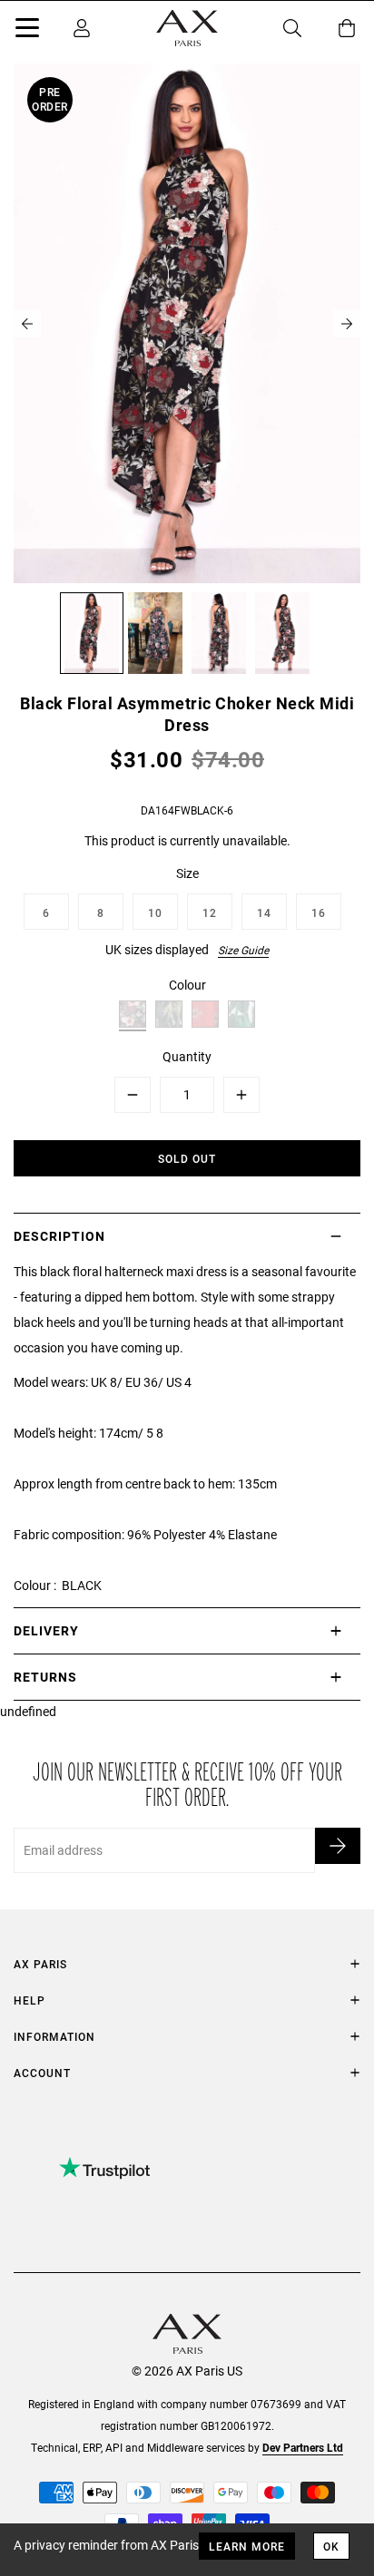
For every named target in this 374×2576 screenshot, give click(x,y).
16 (319, 912)
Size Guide (243, 950)
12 (210, 912)
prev (27, 324)
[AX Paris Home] (187, 28)
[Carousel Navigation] (187, 324)
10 (155, 912)
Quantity (187, 1056)
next (347, 324)
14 (264, 912)
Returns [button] (45, 1677)
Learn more (247, 2546)
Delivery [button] (46, 1630)
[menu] (27, 31)
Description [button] (59, 1236)
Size (187, 873)
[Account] (82, 28)
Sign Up (338, 1846)
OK (331, 2546)
